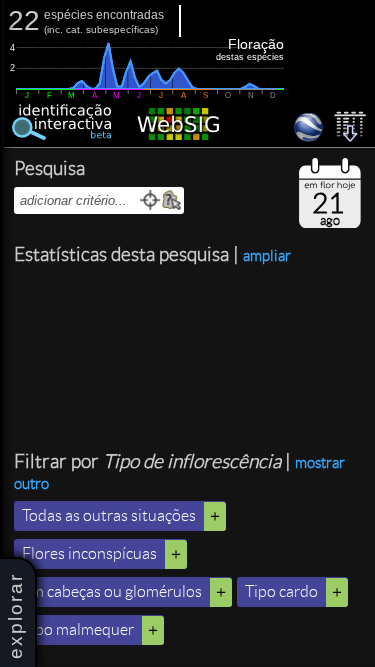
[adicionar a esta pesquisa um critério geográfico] (171, 200)
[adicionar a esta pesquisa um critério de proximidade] (150, 200)
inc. (55, 29)
